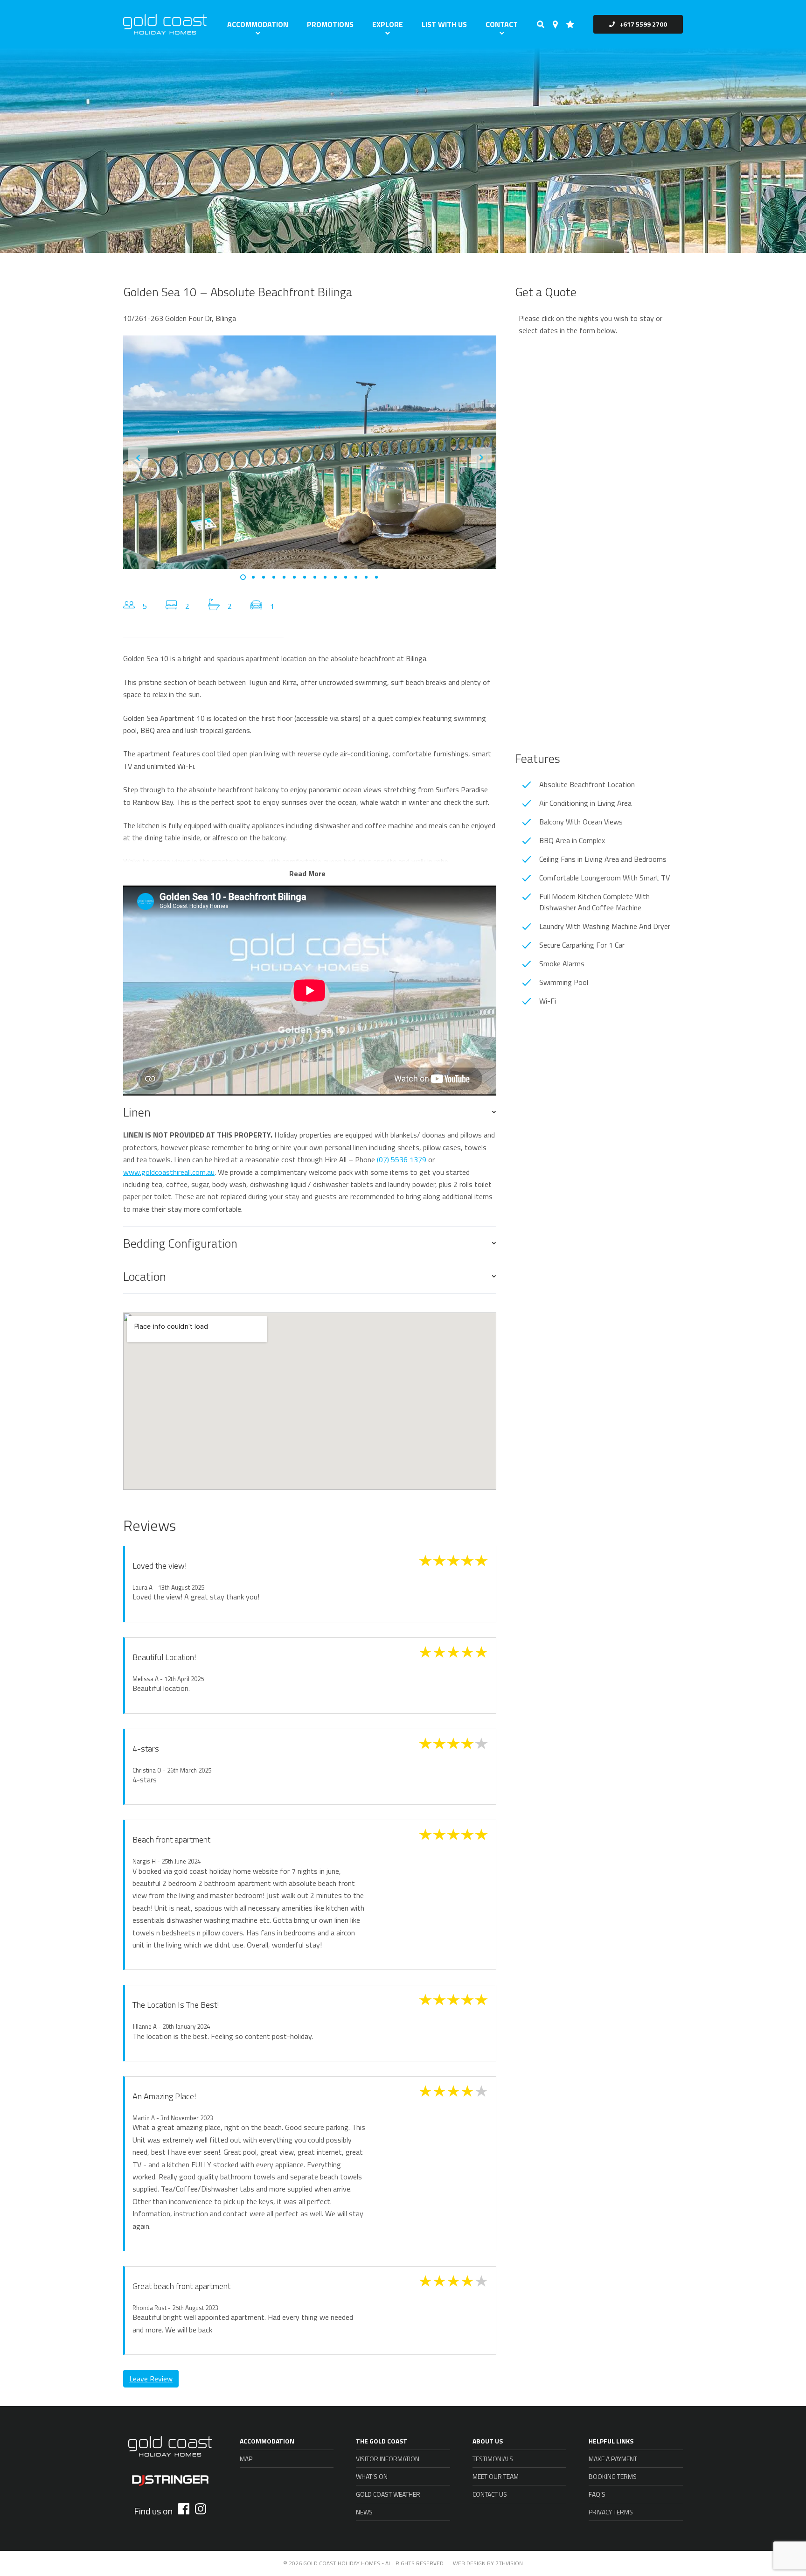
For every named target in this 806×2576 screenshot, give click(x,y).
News (364, 2512)
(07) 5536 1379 (402, 1159)
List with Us (444, 24)
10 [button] (335, 577)
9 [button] (325, 577)
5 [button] (284, 577)
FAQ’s (597, 2494)
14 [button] (376, 577)
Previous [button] (138, 458)
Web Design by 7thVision (488, 2563)
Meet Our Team (496, 2476)
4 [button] (274, 577)
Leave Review (151, 2379)
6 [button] (294, 577)
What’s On (372, 2476)
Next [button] (481, 458)
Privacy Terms (611, 2512)
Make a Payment (613, 2459)
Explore (388, 24)
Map (246, 2459)
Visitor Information (388, 2459)
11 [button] (346, 577)
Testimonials (493, 2459)
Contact (502, 24)
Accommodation (258, 24)
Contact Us (490, 2494)
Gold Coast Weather (388, 2494)
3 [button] (264, 577)
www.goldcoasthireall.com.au (169, 1172)
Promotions (330, 24)
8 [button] (315, 577)
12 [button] (356, 577)
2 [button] (253, 577)
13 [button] (366, 577)
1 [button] (243, 577)
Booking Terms (613, 2476)
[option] (310, 452)
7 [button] (305, 577)
